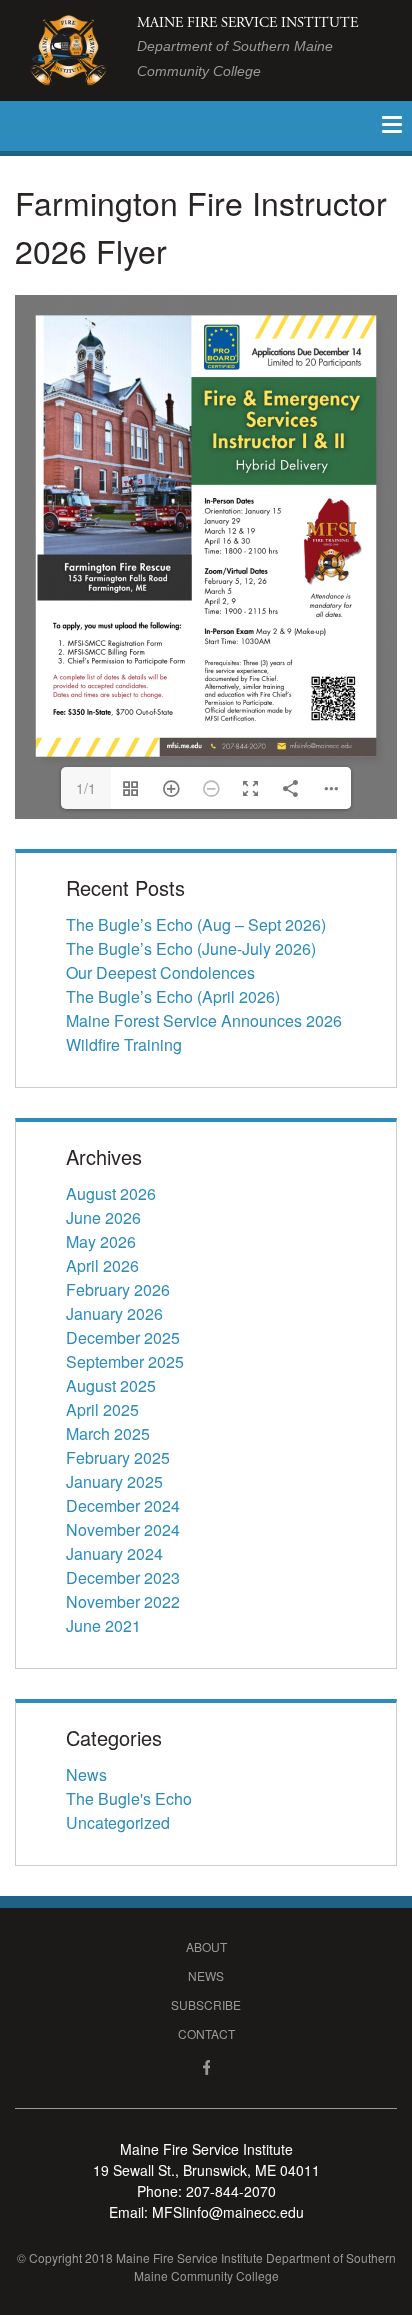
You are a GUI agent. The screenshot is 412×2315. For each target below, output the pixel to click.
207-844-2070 (231, 2191)
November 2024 (123, 1529)
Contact (206, 2033)
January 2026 (114, 1313)
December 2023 (123, 1577)
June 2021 (103, 1625)
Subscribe (206, 2004)
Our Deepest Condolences (160, 972)
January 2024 (114, 1553)
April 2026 (102, 1265)
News (86, 1774)
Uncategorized (118, 1822)
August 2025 (111, 1385)
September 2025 (125, 1361)
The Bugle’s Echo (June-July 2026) (191, 948)
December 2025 (123, 1337)
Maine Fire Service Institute (247, 46)
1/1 (86, 788)
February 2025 (118, 1457)
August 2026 (111, 1193)
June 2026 (103, 1217)
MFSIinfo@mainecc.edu (228, 2212)
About (206, 1946)
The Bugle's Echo (129, 1798)
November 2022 (123, 1601)
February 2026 (118, 1289)
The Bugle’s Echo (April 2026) (173, 996)
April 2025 (102, 1409)
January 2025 (114, 1481)
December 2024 (123, 1505)
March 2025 (108, 1433)
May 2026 (101, 1241)
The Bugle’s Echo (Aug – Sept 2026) (196, 924)
